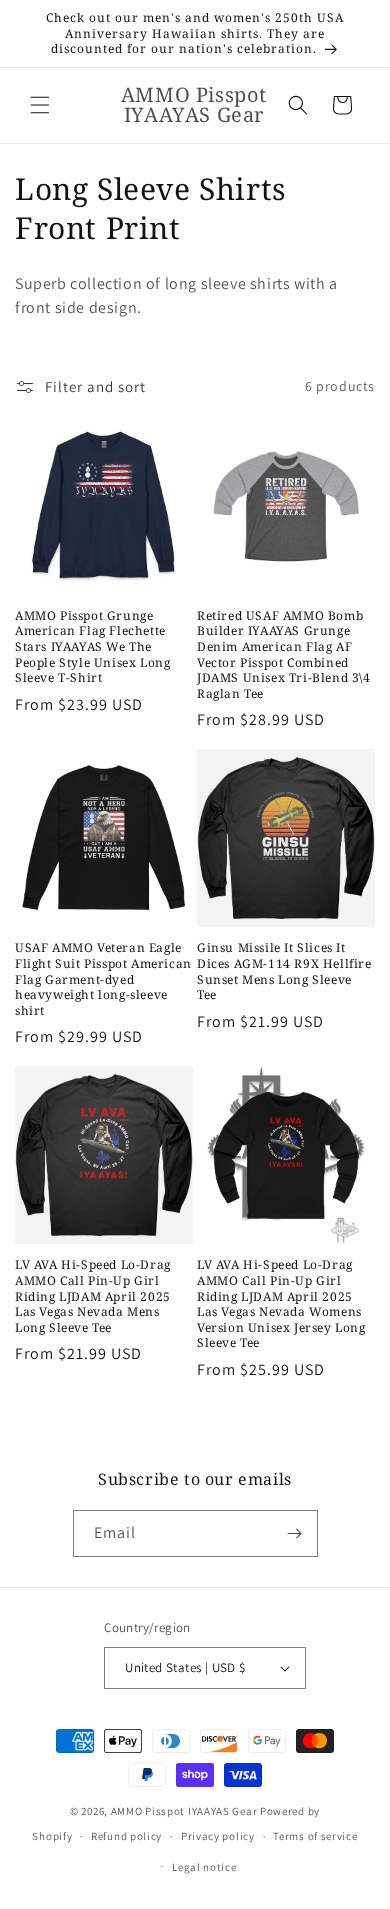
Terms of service (315, 1836)
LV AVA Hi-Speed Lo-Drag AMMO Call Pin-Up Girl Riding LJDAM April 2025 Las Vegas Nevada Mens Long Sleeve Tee (93, 1296)
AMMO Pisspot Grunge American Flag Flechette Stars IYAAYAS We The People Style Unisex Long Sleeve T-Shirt (92, 647)
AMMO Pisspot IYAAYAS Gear (184, 1811)
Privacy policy (218, 1836)
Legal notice (204, 1867)
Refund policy (126, 1836)
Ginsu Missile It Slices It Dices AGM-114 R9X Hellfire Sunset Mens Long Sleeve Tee (284, 971)
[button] (40, 105)
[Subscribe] (295, 1533)
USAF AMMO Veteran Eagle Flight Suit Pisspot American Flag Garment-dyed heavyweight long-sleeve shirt (103, 979)
